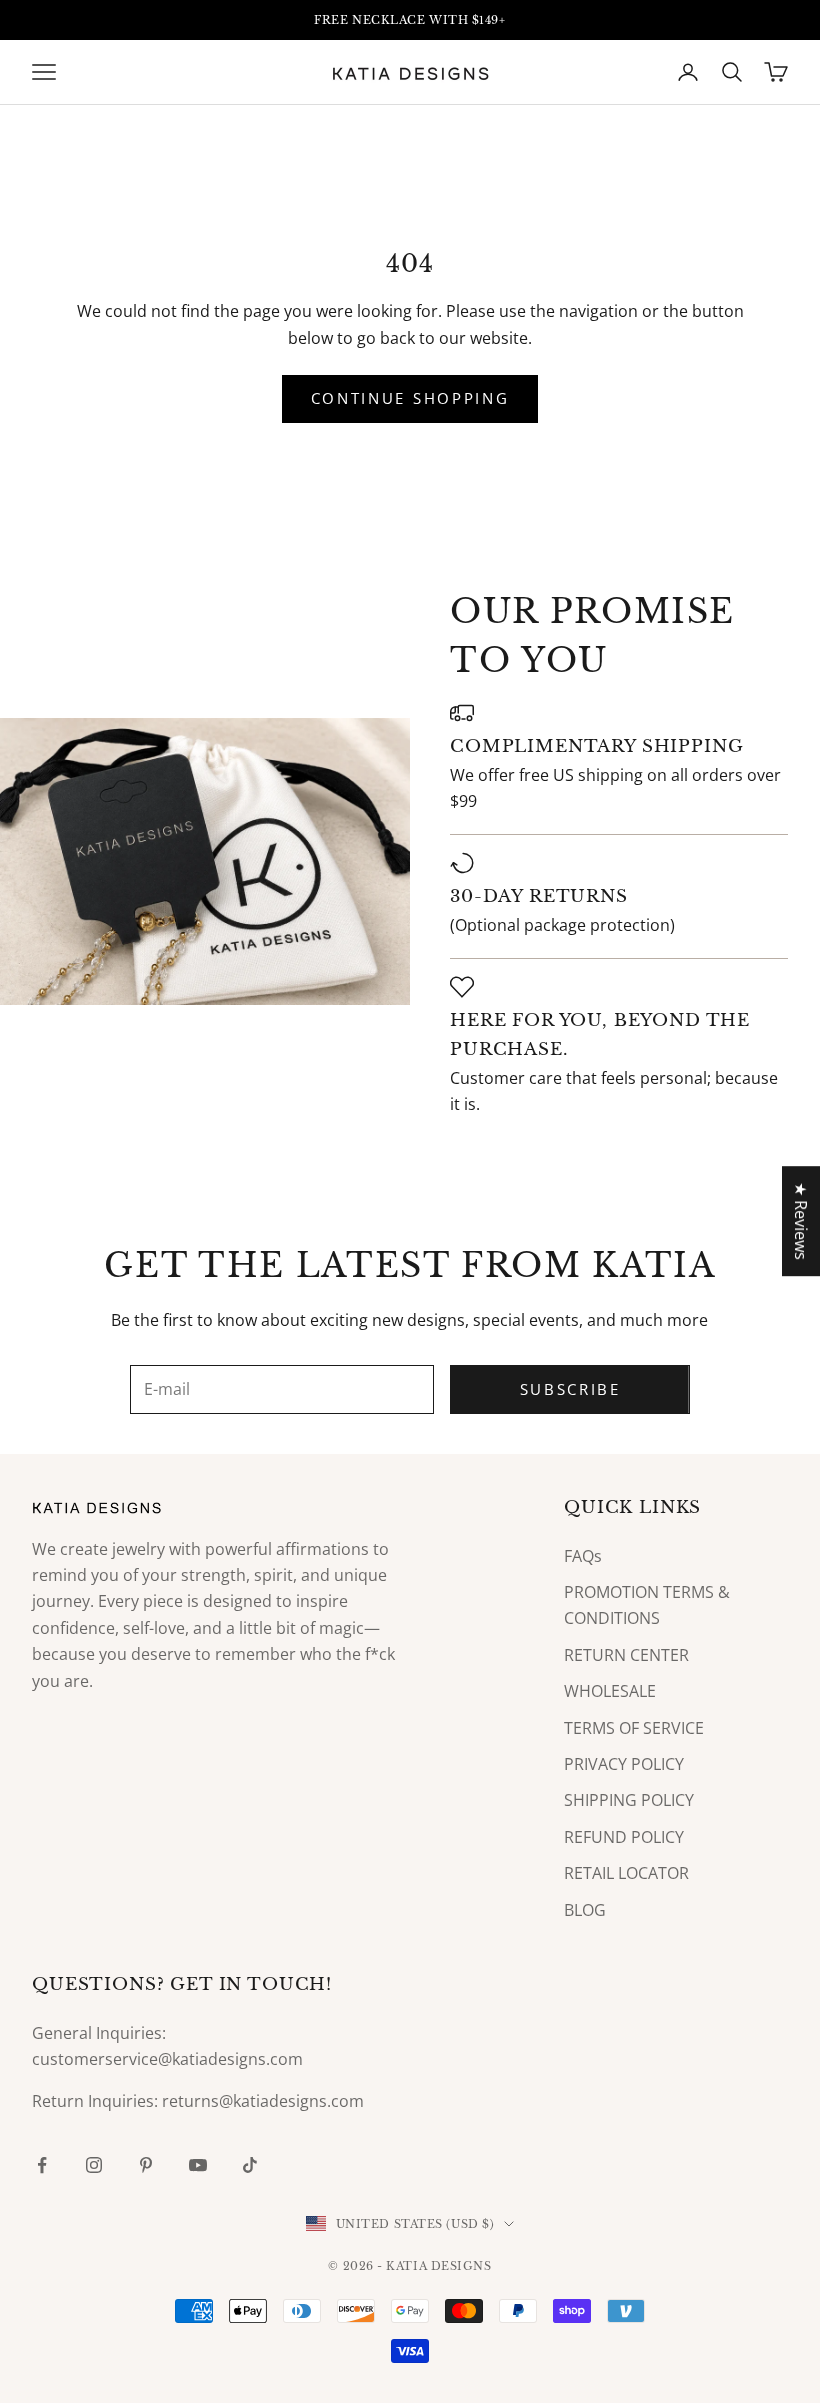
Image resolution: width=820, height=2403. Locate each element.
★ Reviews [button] (801, 1221)
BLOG (585, 1910)
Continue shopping (410, 398)
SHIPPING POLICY (629, 1800)
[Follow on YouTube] (198, 2165)
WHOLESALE (610, 1691)
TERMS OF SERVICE (634, 1728)
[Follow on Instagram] (94, 2165)
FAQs (583, 1556)
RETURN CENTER (626, 1655)
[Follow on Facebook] (42, 2165)
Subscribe (570, 1389)
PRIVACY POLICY (624, 1764)
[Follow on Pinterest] (146, 2165)
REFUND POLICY (624, 1837)
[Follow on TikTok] (250, 2165)
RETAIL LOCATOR (626, 1873)
